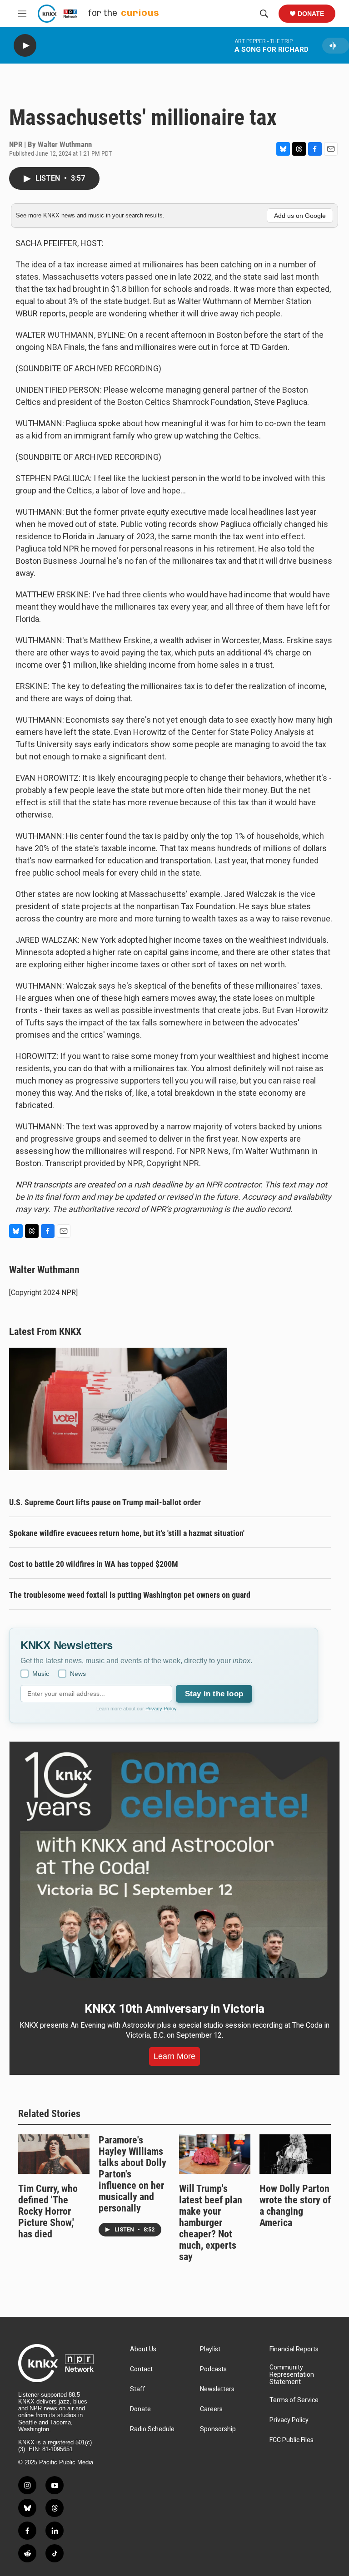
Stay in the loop (214, 1694)
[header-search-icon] (264, 14)
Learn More (174, 2056)
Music (41, 1674)
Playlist (210, 2349)
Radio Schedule (152, 2429)
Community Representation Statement (292, 2375)
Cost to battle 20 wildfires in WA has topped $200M (94, 1564)
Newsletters (217, 2389)
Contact (141, 2369)
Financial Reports (294, 2349)
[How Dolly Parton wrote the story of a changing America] (295, 2154)
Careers (211, 2409)
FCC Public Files (292, 2440)
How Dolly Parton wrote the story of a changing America (295, 2206)
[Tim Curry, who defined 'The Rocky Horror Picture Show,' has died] (54, 2154)
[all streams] (336, 46)
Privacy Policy (161, 1709)
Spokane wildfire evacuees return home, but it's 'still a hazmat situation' (127, 1533)
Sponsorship (218, 2429)
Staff (138, 2389)
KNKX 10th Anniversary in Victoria (174, 2009)
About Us (143, 2349)
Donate (311, 14)
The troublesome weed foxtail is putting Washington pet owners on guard (130, 1595)
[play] (25, 46)
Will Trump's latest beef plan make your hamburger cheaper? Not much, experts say (211, 2223)
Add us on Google (300, 216)
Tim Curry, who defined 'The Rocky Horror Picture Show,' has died (48, 2211)
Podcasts (213, 2369)
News (78, 1674)
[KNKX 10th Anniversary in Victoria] (174, 1865)
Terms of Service (294, 2400)
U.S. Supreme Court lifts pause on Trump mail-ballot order (105, 1502)
